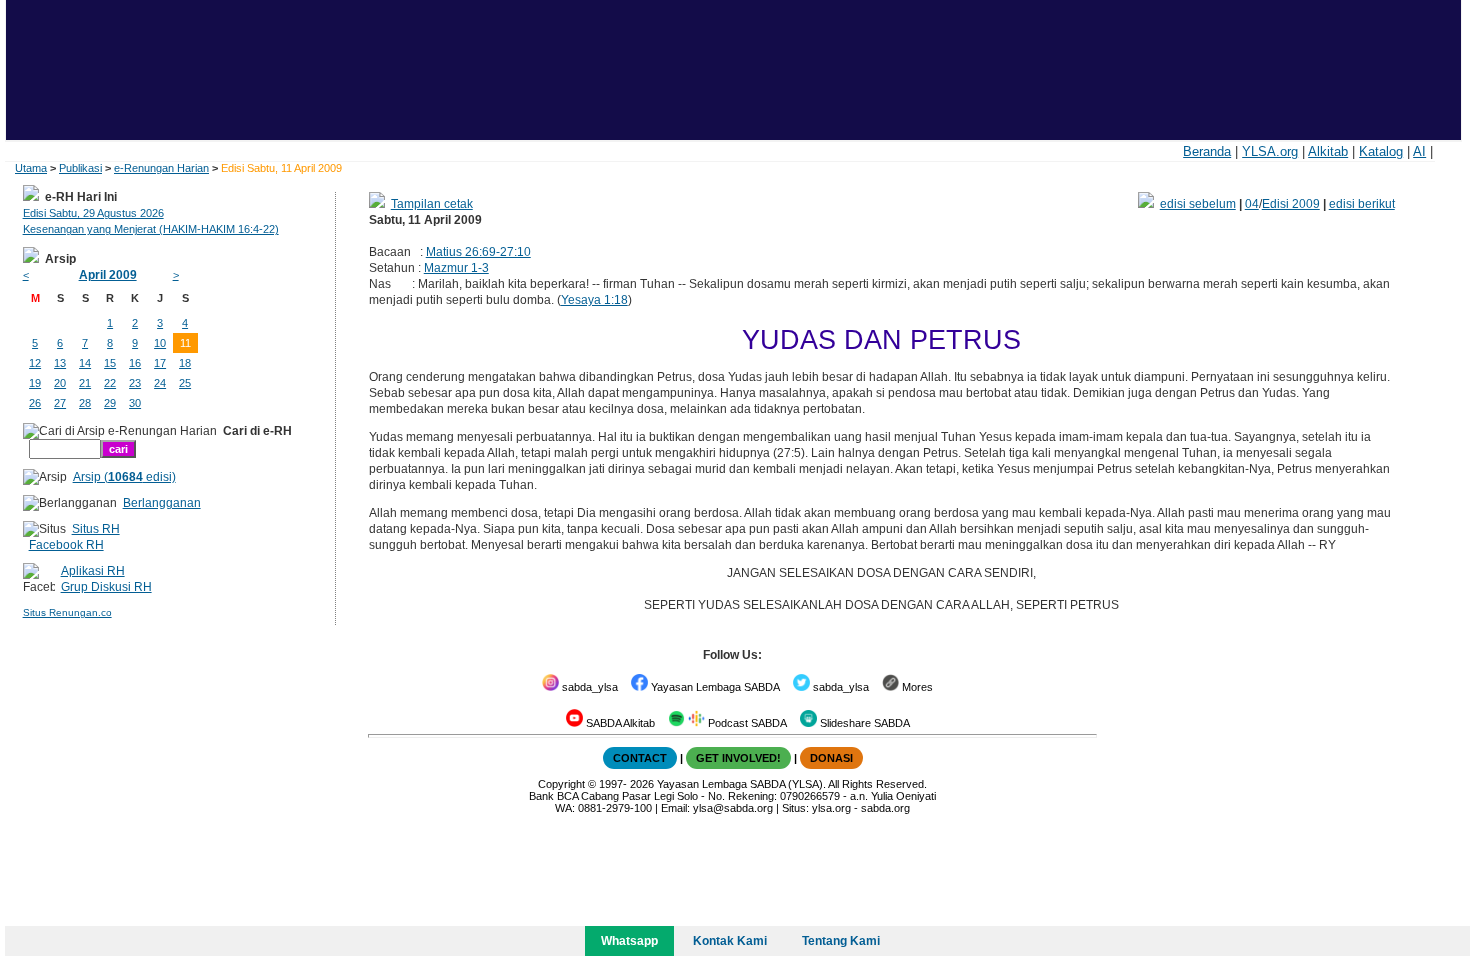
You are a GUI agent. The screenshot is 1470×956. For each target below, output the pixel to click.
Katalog (1381, 151)
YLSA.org (1270, 151)
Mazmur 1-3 (456, 268)
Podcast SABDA (746, 723)
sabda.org (885, 808)
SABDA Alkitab (619, 723)
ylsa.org (831, 808)
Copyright (561, 784)
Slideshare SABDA (863, 723)
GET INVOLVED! (738, 758)
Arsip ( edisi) (124, 477)
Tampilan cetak (432, 204)
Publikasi (80, 168)
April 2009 (108, 275)
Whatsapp (629, 941)
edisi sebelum (1198, 204)
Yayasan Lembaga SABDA (714, 687)
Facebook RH (66, 545)
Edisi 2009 (1291, 204)
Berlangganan (162, 503)
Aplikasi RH (93, 571)
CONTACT (640, 758)
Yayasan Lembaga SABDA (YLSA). (741, 784)
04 (1252, 204)
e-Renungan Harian (161, 168)
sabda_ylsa (588, 687)
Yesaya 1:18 (594, 300)
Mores (916, 687)
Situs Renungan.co (67, 612)
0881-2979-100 (615, 808)
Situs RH (96, 529)
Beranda (1207, 151)
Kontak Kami (730, 941)
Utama (31, 168)
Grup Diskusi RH (106, 587)
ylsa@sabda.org (733, 808)
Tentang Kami (841, 941)
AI (1419, 151)
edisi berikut (1362, 204)
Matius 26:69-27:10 (478, 252)
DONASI (831, 758)
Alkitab (1328, 151)
